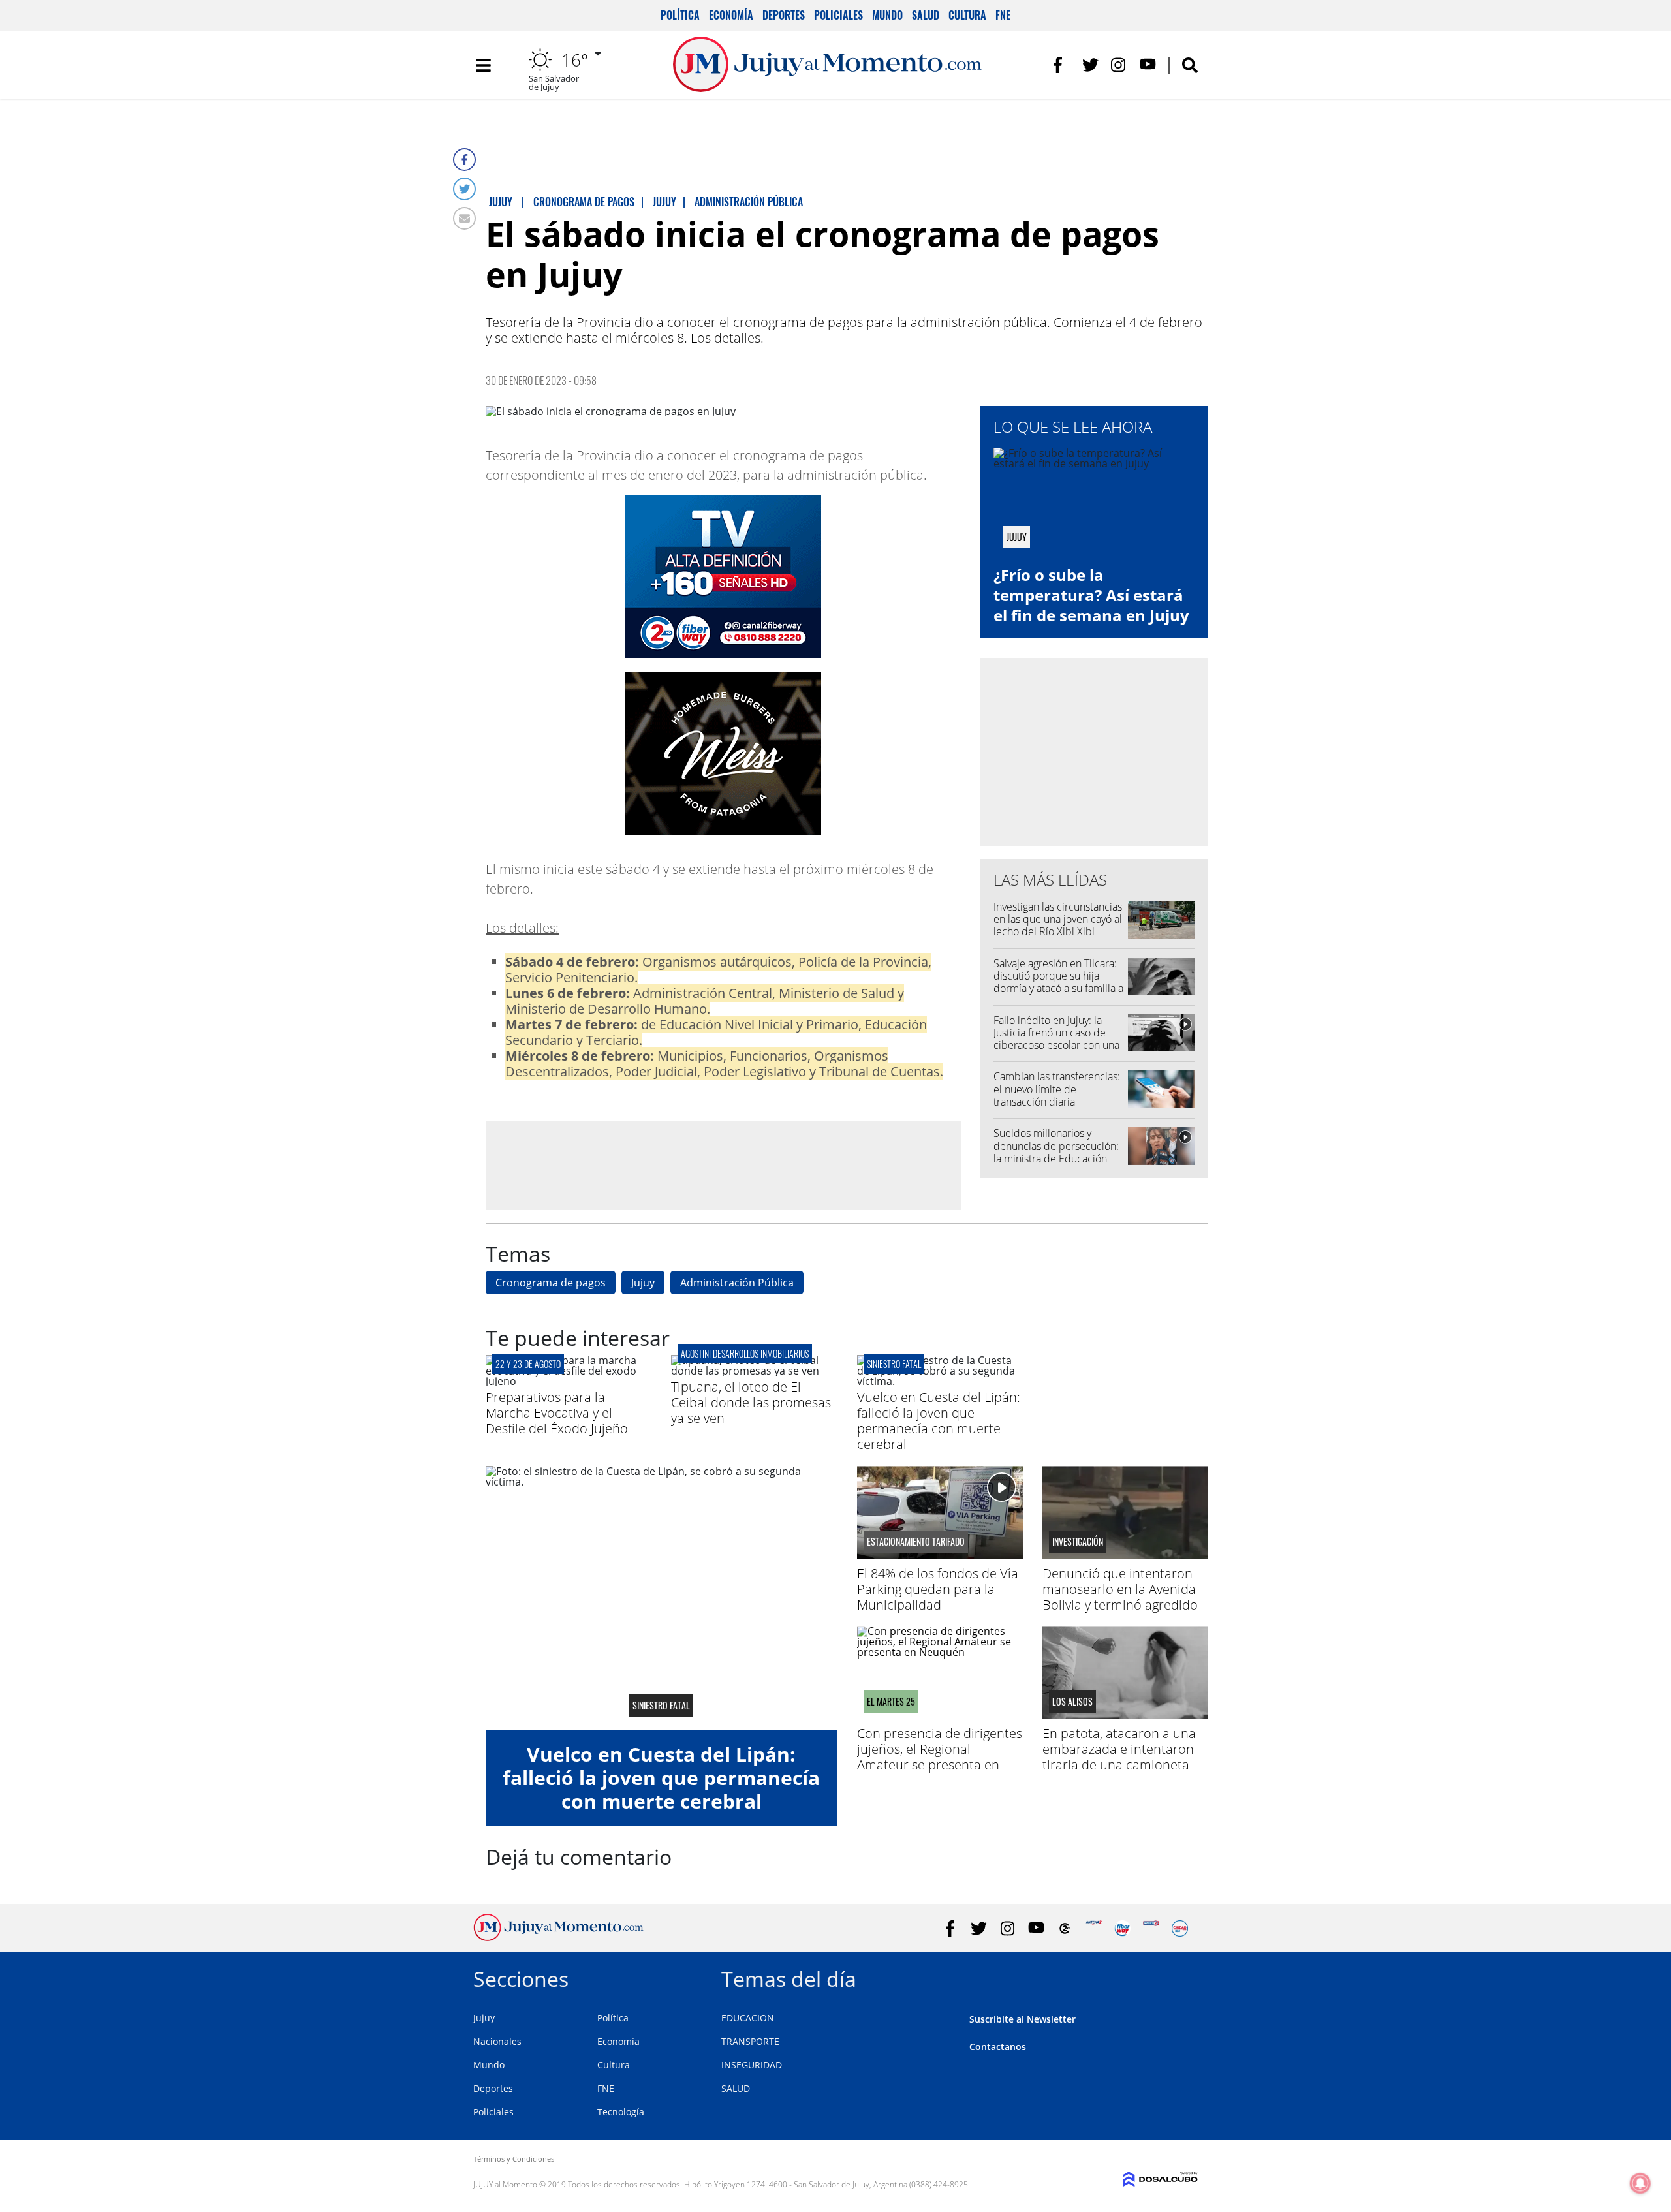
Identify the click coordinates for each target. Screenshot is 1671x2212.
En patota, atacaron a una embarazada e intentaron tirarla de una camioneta (1119, 1749)
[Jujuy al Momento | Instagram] (1119, 65)
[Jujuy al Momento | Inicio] (1183, 1977)
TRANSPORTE (750, 2041)
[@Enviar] (464, 218)
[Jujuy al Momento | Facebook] (1062, 65)
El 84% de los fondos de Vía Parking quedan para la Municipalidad (938, 1589)
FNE (1003, 15)
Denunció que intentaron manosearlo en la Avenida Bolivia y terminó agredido (1120, 1589)
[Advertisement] (723, 1164)
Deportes (784, 15)
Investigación (1078, 1542)
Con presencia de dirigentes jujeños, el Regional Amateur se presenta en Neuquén (940, 1757)
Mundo (887, 15)
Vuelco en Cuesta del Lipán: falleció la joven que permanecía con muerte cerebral (939, 1421)
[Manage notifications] (1640, 2183)
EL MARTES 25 (891, 1702)
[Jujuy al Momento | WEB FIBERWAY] (1122, 1928)
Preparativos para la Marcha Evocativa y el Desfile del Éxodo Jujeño (557, 1413)
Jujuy (643, 1283)
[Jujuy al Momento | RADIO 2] (1151, 1928)
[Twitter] (464, 189)
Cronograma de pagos (551, 1283)
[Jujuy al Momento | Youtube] (1148, 65)
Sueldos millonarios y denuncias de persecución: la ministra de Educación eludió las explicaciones (1056, 1152)
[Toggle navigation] (483, 65)
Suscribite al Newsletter (1023, 2019)
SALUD (736, 2088)
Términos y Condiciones (514, 2159)
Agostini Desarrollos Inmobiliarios (745, 1353)
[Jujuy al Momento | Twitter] (1090, 65)
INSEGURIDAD (752, 2065)
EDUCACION (748, 2018)
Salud (926, 15)
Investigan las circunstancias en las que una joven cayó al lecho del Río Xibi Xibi (1058, 919)
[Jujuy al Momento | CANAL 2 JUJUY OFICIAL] (1065, 1928)
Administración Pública (737, 1283)
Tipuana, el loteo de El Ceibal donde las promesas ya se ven (751, 1402)
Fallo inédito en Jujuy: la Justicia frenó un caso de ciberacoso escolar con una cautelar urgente (1056, 1039)
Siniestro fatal (894, 1364)
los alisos (1072, 1702)
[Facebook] (464, 160)
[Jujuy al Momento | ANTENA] (1094, 1928)
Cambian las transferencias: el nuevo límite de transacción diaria (1057, 1089)
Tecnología (621, 2112)
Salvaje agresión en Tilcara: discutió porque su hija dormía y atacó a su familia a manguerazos (1058, 982)
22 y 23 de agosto (528, 1364)
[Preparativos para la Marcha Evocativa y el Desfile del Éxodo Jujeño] (569, 1381)
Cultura (967, 15)
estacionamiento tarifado (916, 1542)
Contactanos (998, 2047)
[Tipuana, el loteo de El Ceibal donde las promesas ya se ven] (754, 1371)
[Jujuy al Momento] (558, 1937)
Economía (731, 15)
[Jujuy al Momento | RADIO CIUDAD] (1180, 1928)
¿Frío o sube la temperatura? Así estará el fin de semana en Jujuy (1091, 595)
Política (680, 15)
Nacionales (497, 2041)
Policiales (838, 15)
